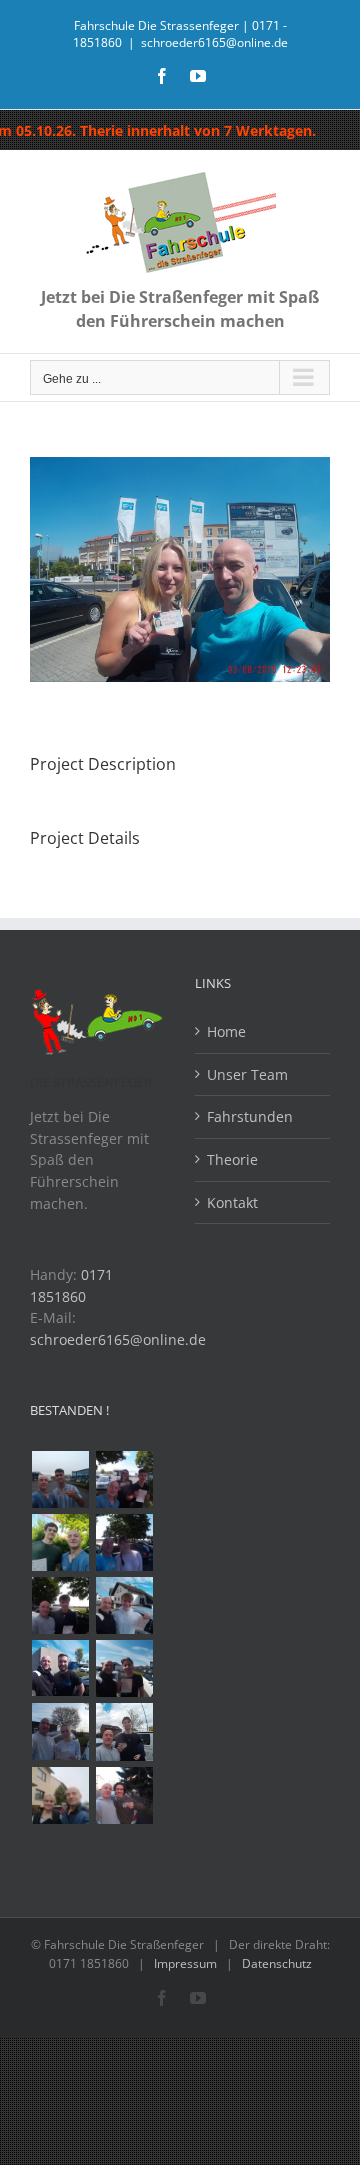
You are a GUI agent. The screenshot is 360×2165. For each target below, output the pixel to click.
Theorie (232, 1159)
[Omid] (60, 1479)
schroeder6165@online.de (214, 42)
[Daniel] (60, 1542)
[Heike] (60, 1795)
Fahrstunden (250, 1116)
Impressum (185, 1963)
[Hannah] (124, 1542)
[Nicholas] (60, 1668)
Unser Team (247, 1074)
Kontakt (232, 1202)
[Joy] (124, 1795)
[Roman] (124, 1605)
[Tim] (60, 1605)
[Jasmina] (60, 1731)
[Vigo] (124, 1668)
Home (226, 1031)
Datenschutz (277, 1963)
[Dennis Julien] (124, 1479)
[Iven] (124, 1732)
